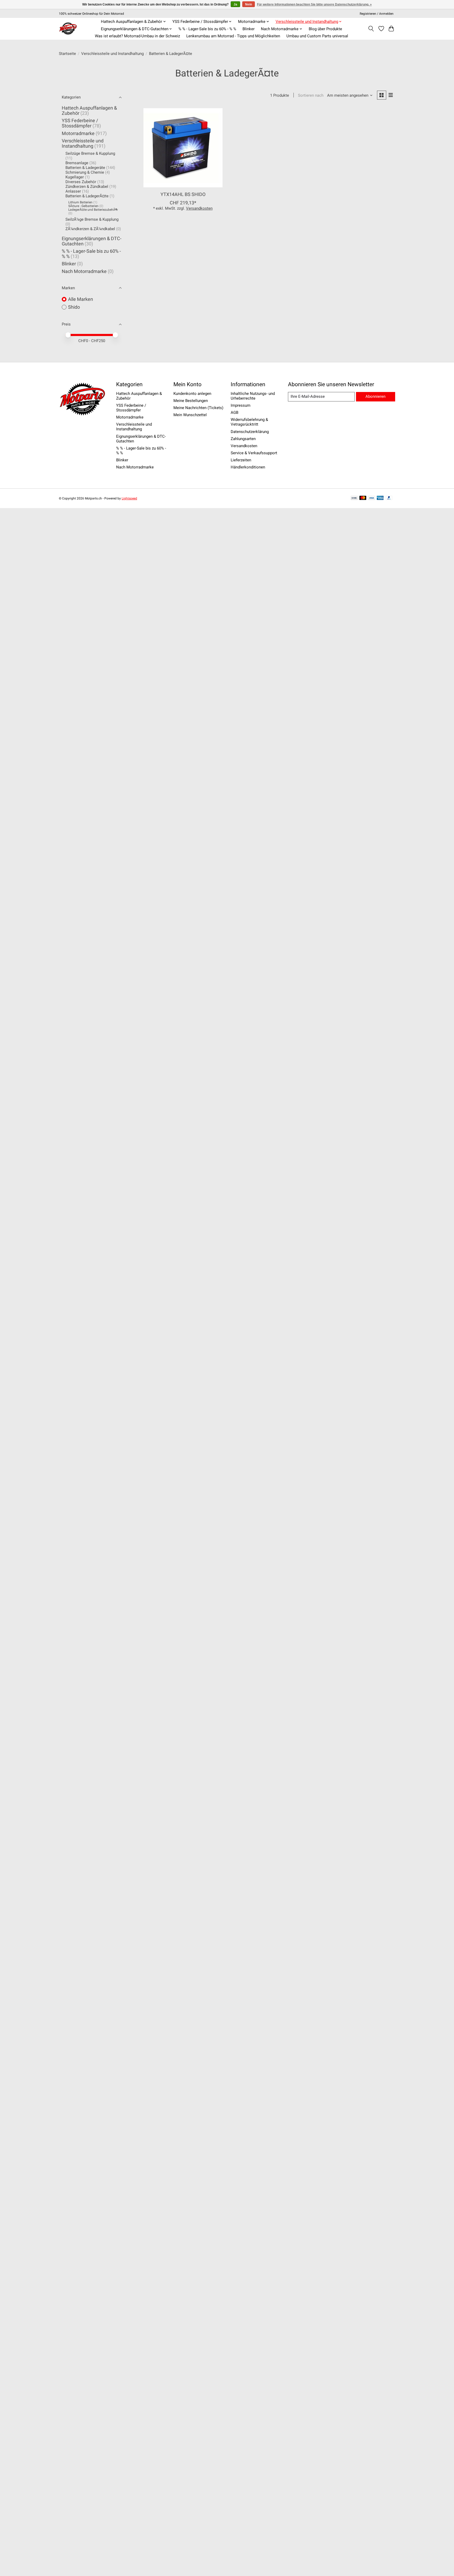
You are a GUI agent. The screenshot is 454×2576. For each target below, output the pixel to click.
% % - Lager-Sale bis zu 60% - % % (207, 29)
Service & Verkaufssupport (254, 453)
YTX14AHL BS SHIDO (183, 194)
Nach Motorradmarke (84, 271)
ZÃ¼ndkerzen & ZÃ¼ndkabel (90, 229)
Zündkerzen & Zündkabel (87, 187)
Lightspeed (129, 498)
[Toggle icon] (371, 29)
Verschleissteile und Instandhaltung (112, 54)
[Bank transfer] (354, 498)
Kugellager (75, 177)
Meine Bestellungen (191, 401)
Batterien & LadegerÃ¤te (87, 196)
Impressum (241, 405)
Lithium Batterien (80, 202)
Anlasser (73, 191)
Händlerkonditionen (248, 467)
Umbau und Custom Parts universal (317, 36)
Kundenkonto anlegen (192, 394)
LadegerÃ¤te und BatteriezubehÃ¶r (93, 210)
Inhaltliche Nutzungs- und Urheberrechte (253, 396)
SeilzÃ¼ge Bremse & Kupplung (92, 219)
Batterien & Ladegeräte (85, 168)
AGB (234, 412)
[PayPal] (389, 498)
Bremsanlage (77, 163)
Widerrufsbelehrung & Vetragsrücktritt (249, 422)
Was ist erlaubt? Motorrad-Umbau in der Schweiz (137, 36)
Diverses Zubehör (81, 182)
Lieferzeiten (241, 460)
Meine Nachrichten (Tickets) (198, 408)
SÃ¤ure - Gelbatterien (83, 206)
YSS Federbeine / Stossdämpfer (80, 123)
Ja (235, 4)
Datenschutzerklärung (250, 432)
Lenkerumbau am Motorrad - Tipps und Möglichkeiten (233, 36)
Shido (74, 307)
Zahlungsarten (243, 439)
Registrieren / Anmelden (377, 14)
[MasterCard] (363, 498)
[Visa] (372, 498)
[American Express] (380, 498)
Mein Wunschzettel (190, 415)
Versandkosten (199, 208)
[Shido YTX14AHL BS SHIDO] (183, 148)
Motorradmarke (78, 133)
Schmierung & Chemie (85, 172)
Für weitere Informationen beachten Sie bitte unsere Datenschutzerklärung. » (314, 4)
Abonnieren (375, 396)
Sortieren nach (311, 95)
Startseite (67, 54)
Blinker (249, 29)
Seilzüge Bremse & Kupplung (90, 153)
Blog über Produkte (325, 29)
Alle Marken (81, 299)
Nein (249, 4)
